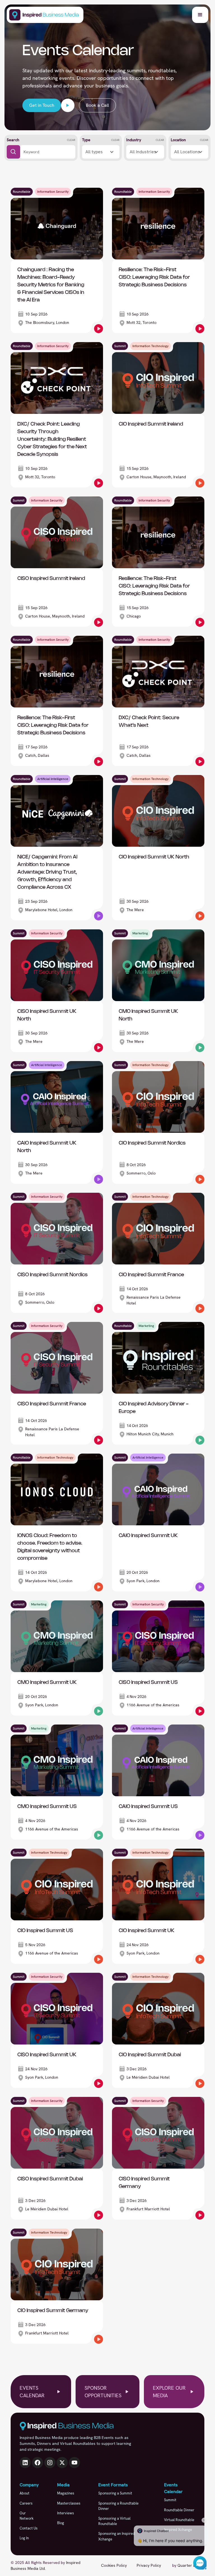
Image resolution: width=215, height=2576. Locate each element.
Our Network (27, 2516)
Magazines (66, 2493)
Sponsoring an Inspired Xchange (117, 2536)
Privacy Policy (149, 2565)
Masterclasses (69, 2503)
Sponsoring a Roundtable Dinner (118, 2506)
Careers (26, 2503)
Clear (71, 140)
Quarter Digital (191, 2565)
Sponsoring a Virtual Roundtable (114, 2521)
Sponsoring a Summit (115, 2493)
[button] (200, 15)
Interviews (66, 2513)
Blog (61, 2523)
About (24, 2493)
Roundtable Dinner (179, 2510)
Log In (24, 2538)
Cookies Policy (114, 2565)
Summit (170, 2500)
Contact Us (29, 2528)
